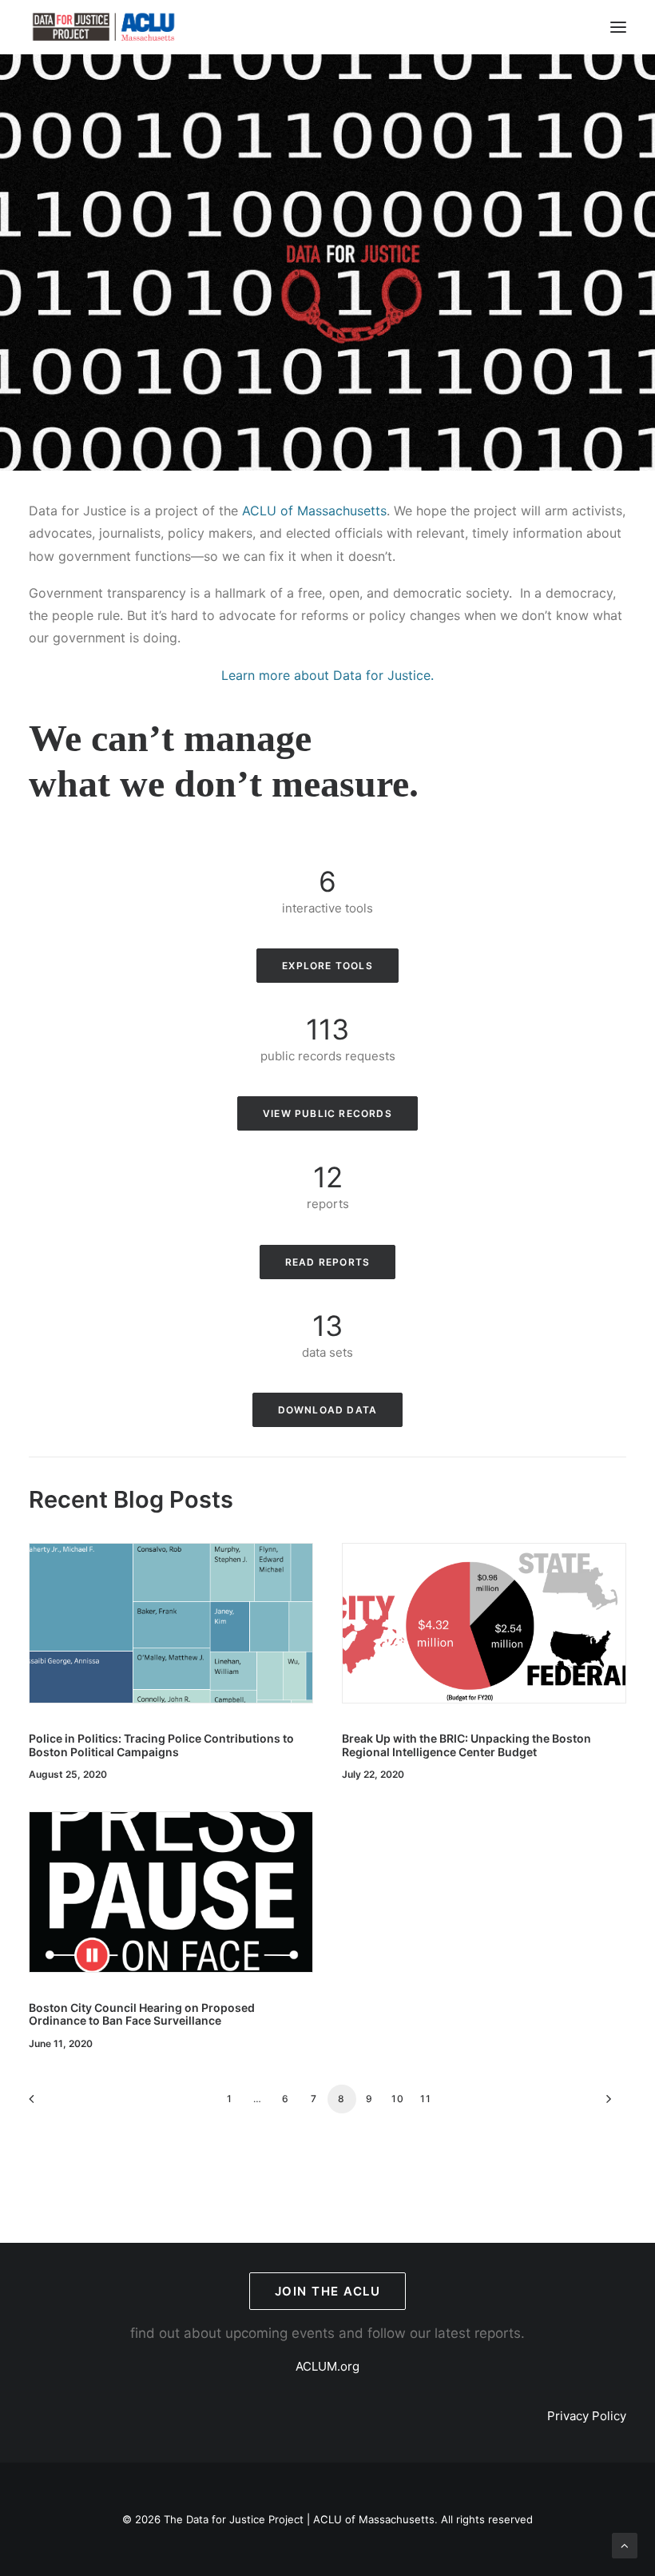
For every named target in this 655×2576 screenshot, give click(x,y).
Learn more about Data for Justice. (327, 675)
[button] (618, 27)
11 (426, 2099)
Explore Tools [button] (327, 966)
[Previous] (50, 2104)
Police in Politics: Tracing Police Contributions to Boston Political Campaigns (161, 1745)
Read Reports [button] (327, 1262)
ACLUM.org (327, 2366)
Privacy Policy (587, 2416)
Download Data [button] (328, 1410)
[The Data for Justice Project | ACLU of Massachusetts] (104, 27)
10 (398, 2099)
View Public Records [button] (327, 1113)
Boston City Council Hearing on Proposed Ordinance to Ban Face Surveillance (142, 2014)
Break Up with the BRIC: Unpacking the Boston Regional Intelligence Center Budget (466, 1745)
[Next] (605, 2104)
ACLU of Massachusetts (314, 511)
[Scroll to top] (625, 2544)
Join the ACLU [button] (328, 2291)
